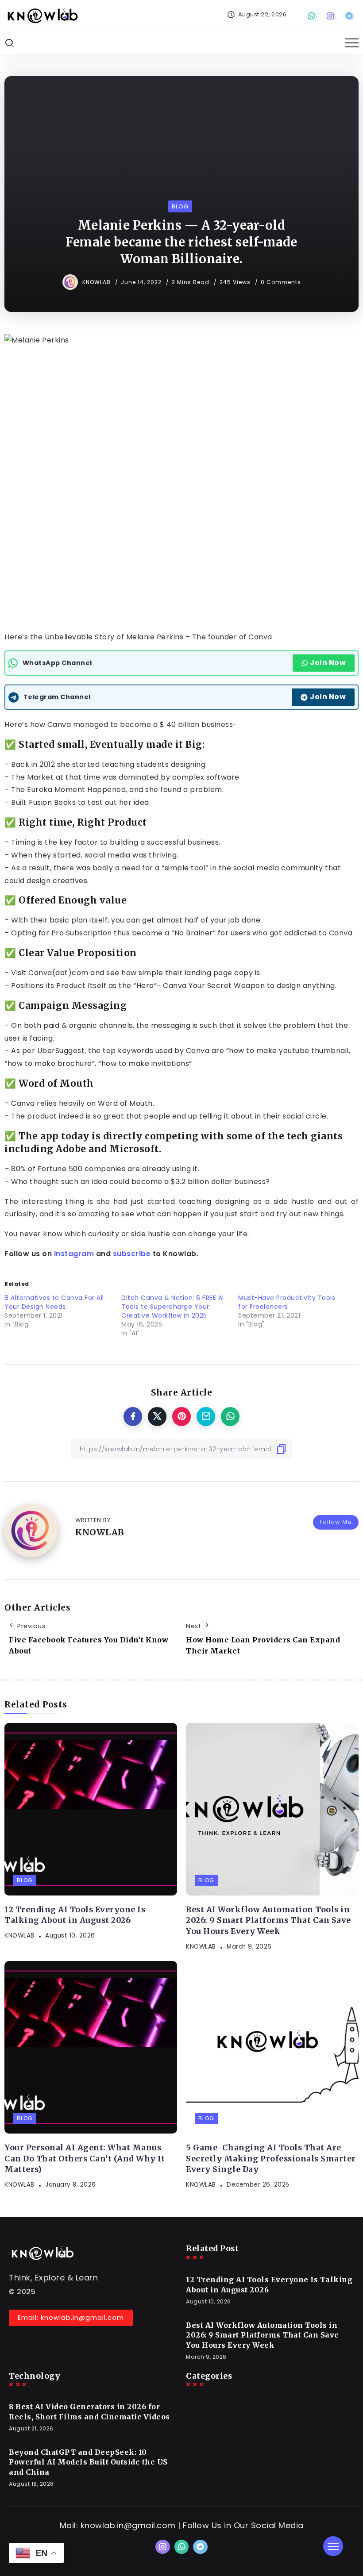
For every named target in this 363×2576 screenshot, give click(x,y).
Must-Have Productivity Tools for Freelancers (287, 1302)
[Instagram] (332, 16)
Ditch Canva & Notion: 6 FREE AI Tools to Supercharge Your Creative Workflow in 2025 (173, 1307)
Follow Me (336, 1522)
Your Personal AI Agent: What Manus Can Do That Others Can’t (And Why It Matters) (85, 2159)
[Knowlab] (42, 15)
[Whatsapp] (313, 16)
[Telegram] (350, 16)
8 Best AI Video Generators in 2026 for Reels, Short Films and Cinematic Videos (89, 2411)
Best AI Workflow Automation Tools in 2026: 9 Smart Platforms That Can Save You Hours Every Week (268, 1920)
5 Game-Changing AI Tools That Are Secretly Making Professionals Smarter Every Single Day (271, 2159)
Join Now (328, 663)
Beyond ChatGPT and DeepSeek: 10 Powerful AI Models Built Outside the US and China (88, 2462)
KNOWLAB (97, 282)
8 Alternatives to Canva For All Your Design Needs (54, 1302)
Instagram (74, 1254)
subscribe (132, 1254)
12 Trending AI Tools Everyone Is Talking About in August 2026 (75, 1915)
